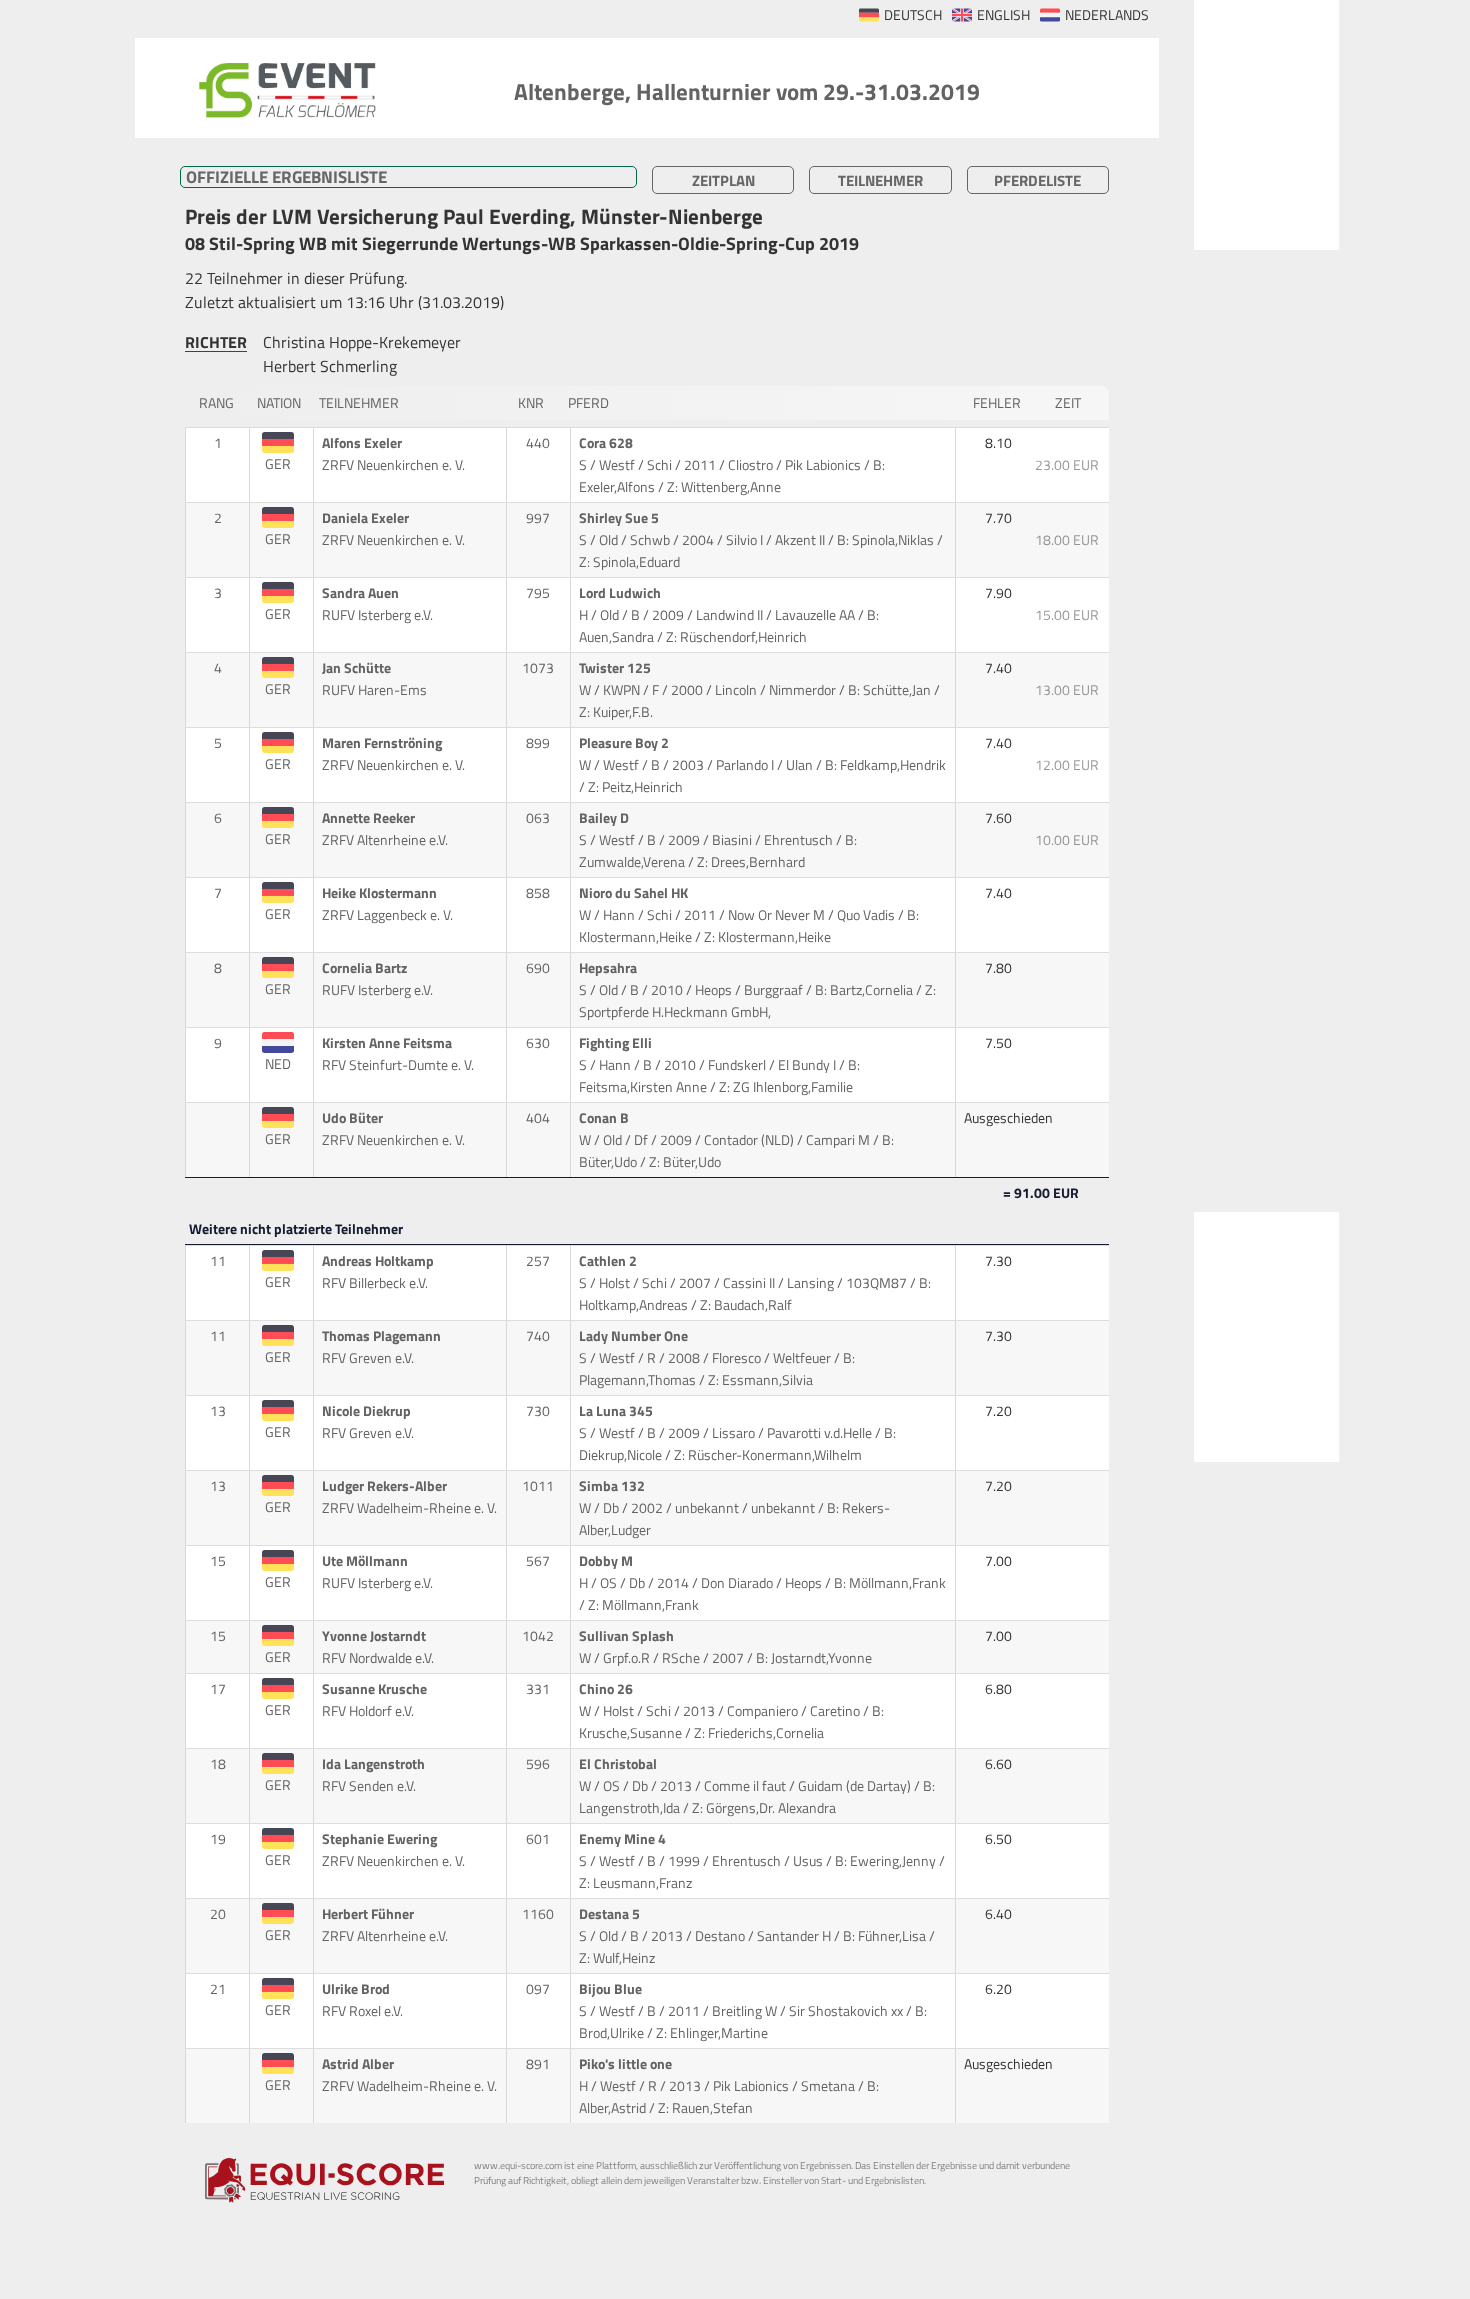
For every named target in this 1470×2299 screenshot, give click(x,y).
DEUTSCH (913, 15)
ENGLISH (1003, 15)
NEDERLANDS (1107, 15)
